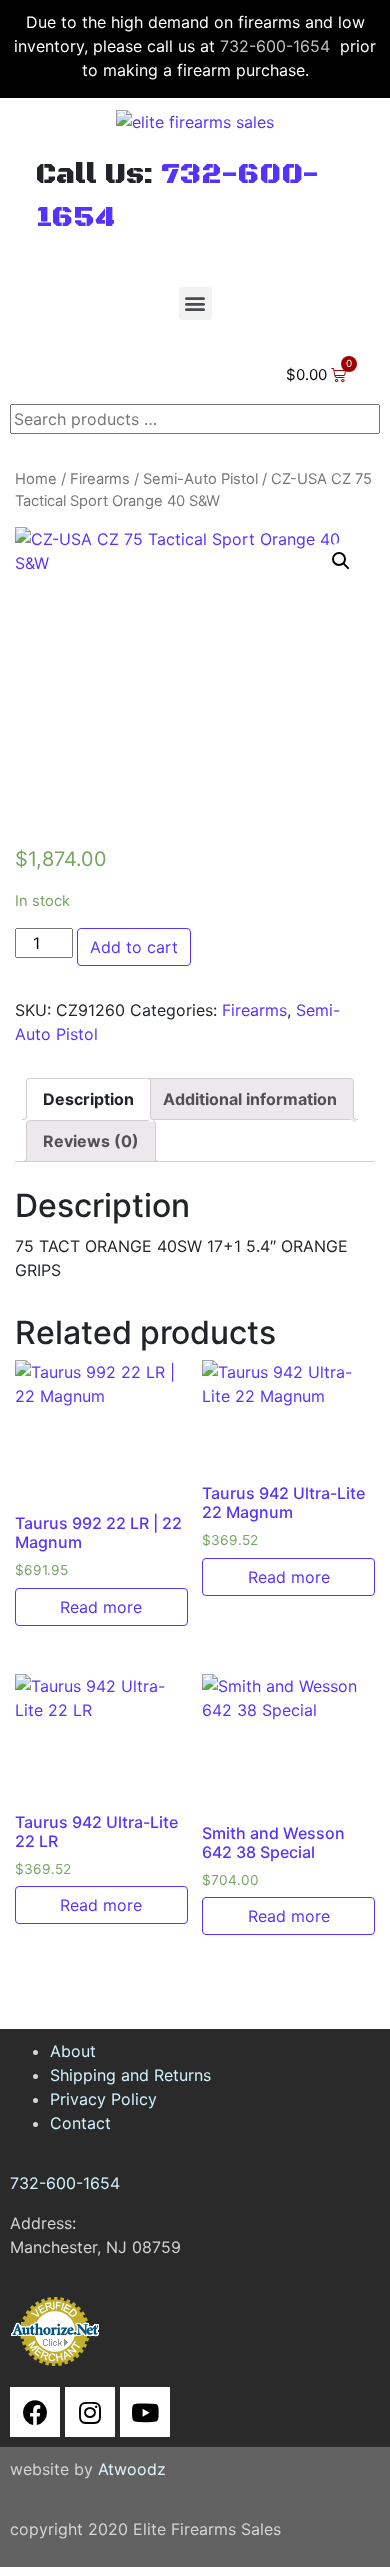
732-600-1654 (275, 46)
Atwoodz (132, 2469)
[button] (195, 303)
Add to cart (134, 947)
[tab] (88, 1099)
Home (36, 479)
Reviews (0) (91, 1141)
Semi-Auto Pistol (200, 479)
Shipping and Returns (130, 2075)
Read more (101, 1607)
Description (88, 1099)
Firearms (100, 479)
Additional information (250, 1099)
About (73, 2051)
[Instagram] (90, 2412)
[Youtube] (145, 2412)
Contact (80, 2123)
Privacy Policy (103, 2099)
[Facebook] (35, 2412)
